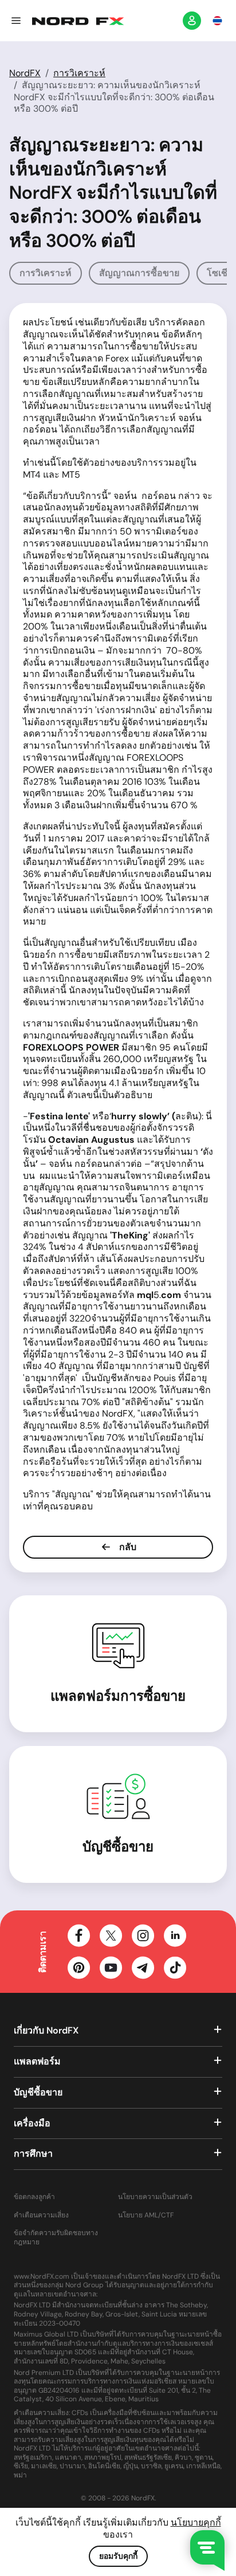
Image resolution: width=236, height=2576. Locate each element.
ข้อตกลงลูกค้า (34, 2197)
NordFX (25, 73)
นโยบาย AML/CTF (146, 2215)
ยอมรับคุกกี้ (118, 2556)
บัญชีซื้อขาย (118, 1847)
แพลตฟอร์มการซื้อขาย (118, 1696)
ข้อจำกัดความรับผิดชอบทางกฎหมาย (56, 2238)
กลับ (127, 1547)
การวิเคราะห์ (79, 73)
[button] (16, 21)
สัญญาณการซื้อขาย (139, 273)
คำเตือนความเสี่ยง (41, 2215)
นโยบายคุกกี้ (196, 2522)
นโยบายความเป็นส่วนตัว (155, 2197)
